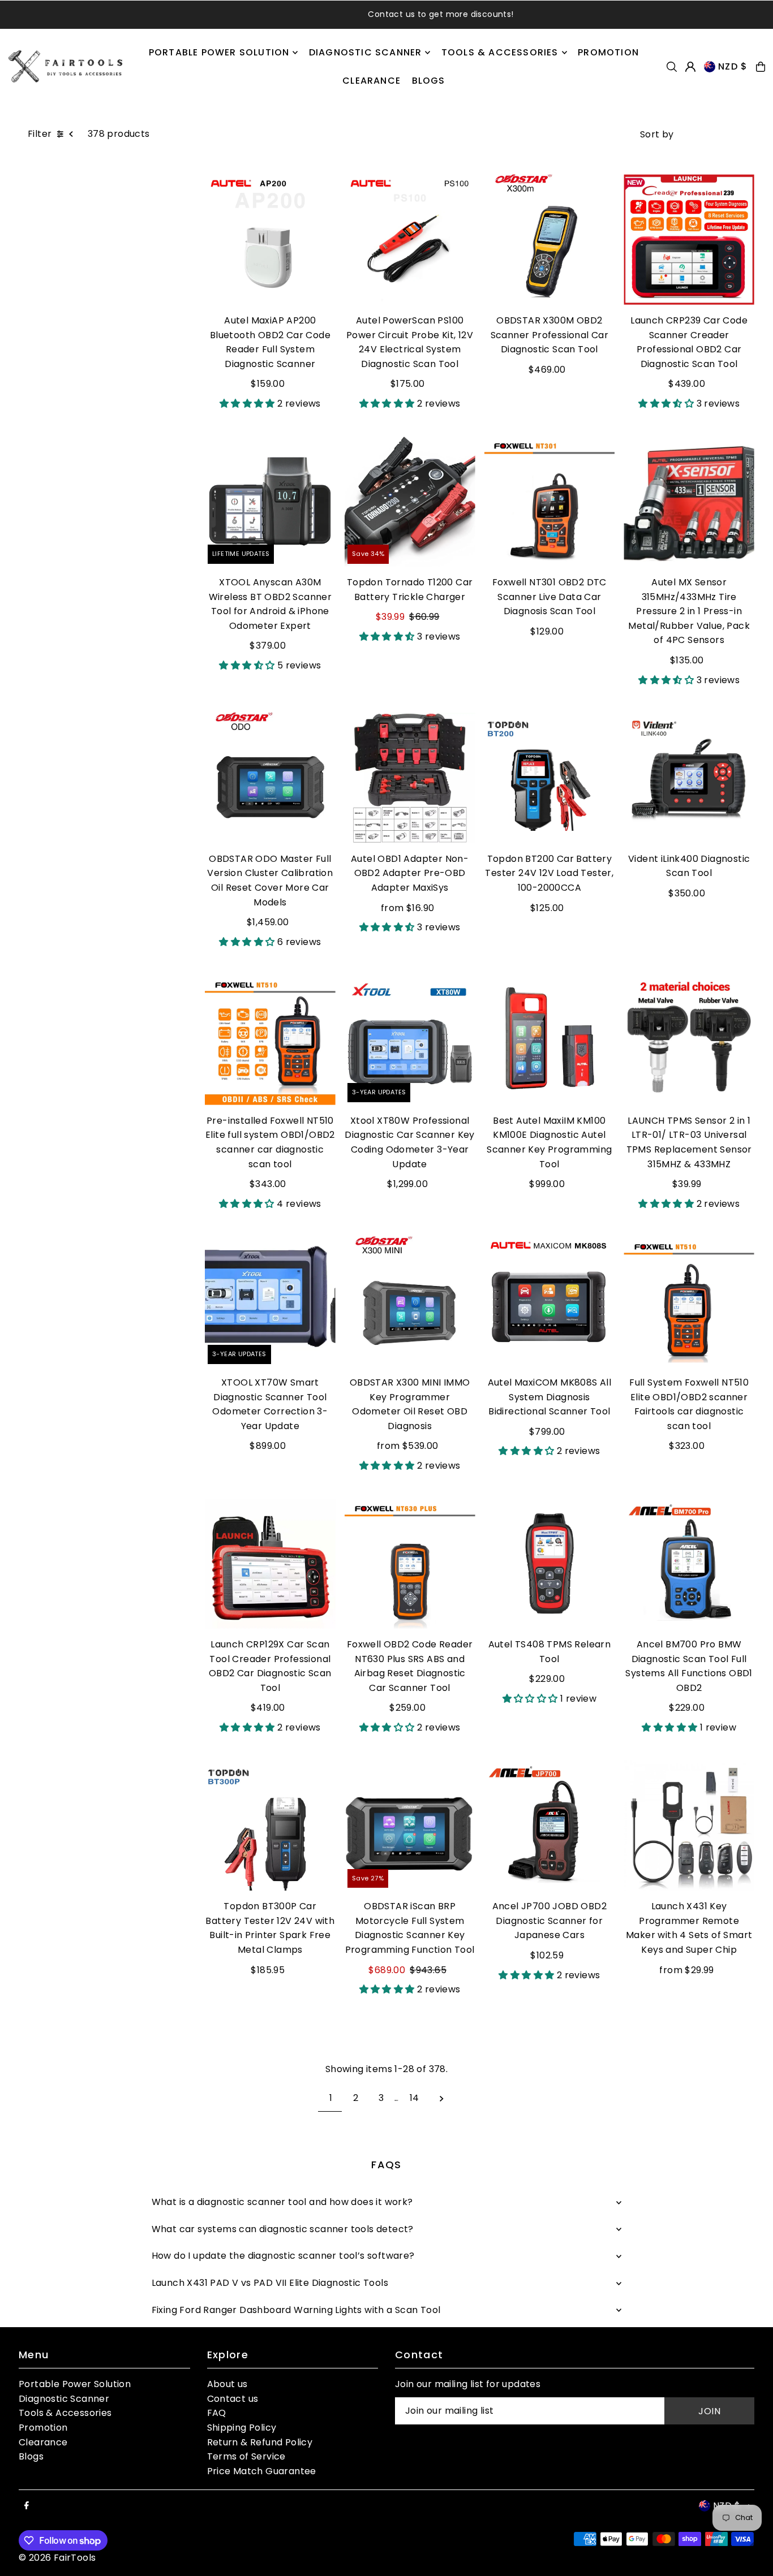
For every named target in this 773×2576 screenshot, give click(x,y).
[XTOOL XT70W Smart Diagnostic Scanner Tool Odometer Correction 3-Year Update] (270, 1302)
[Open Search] (672, 67)
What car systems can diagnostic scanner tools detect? (283, 2229)
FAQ (217, 2413)
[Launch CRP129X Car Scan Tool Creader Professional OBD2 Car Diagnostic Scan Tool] (270, 1563)
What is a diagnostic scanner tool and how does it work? (282, 2202)
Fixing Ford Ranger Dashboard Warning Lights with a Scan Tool (296, 2310)
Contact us (233, 2399)
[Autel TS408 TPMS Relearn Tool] (550, 1563)
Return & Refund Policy (260, 2442)
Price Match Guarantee (262, 2471)
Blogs (31, 2456)
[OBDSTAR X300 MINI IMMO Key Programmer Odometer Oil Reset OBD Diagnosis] (410, 1302)
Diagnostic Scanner (64, 2399)
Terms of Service (246, 2456)
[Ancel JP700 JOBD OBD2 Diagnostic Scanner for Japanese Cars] (550, 1825)
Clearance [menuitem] (372, 81)
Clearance (43, 2442)
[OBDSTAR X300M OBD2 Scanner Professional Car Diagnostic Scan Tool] (550, 240)
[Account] (690, 67)
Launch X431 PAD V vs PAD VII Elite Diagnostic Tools (270, 2283)
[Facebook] (27, 2506)
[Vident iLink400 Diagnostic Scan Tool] (689, 778)
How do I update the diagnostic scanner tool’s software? (283, 2256)
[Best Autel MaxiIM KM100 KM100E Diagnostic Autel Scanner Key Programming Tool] (550, 1040)
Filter (40, 134)
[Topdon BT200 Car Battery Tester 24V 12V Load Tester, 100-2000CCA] (550, 778)
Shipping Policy (242, 2428)
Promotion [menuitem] (608, 52)
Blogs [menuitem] (429, 81)
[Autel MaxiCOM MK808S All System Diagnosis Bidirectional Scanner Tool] (550, 1302)
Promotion (43, 2428)
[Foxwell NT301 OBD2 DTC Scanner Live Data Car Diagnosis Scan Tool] (550, 501)
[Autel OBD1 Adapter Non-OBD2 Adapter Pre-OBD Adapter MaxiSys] (410, 778)
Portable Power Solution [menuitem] (219, 52)
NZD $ (733, 66)
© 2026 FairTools (57, 2558)
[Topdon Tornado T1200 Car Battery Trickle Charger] (410, 501)
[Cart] (761, 67)
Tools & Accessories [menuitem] (500, 52)
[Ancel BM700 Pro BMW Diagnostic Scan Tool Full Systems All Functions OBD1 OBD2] (689, 1563)
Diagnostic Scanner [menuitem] (366, 52)
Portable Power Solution (75, 2384)
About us (227, 2384)
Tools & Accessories (65, 2413)
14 (415, 2098)
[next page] (442, 2098)
